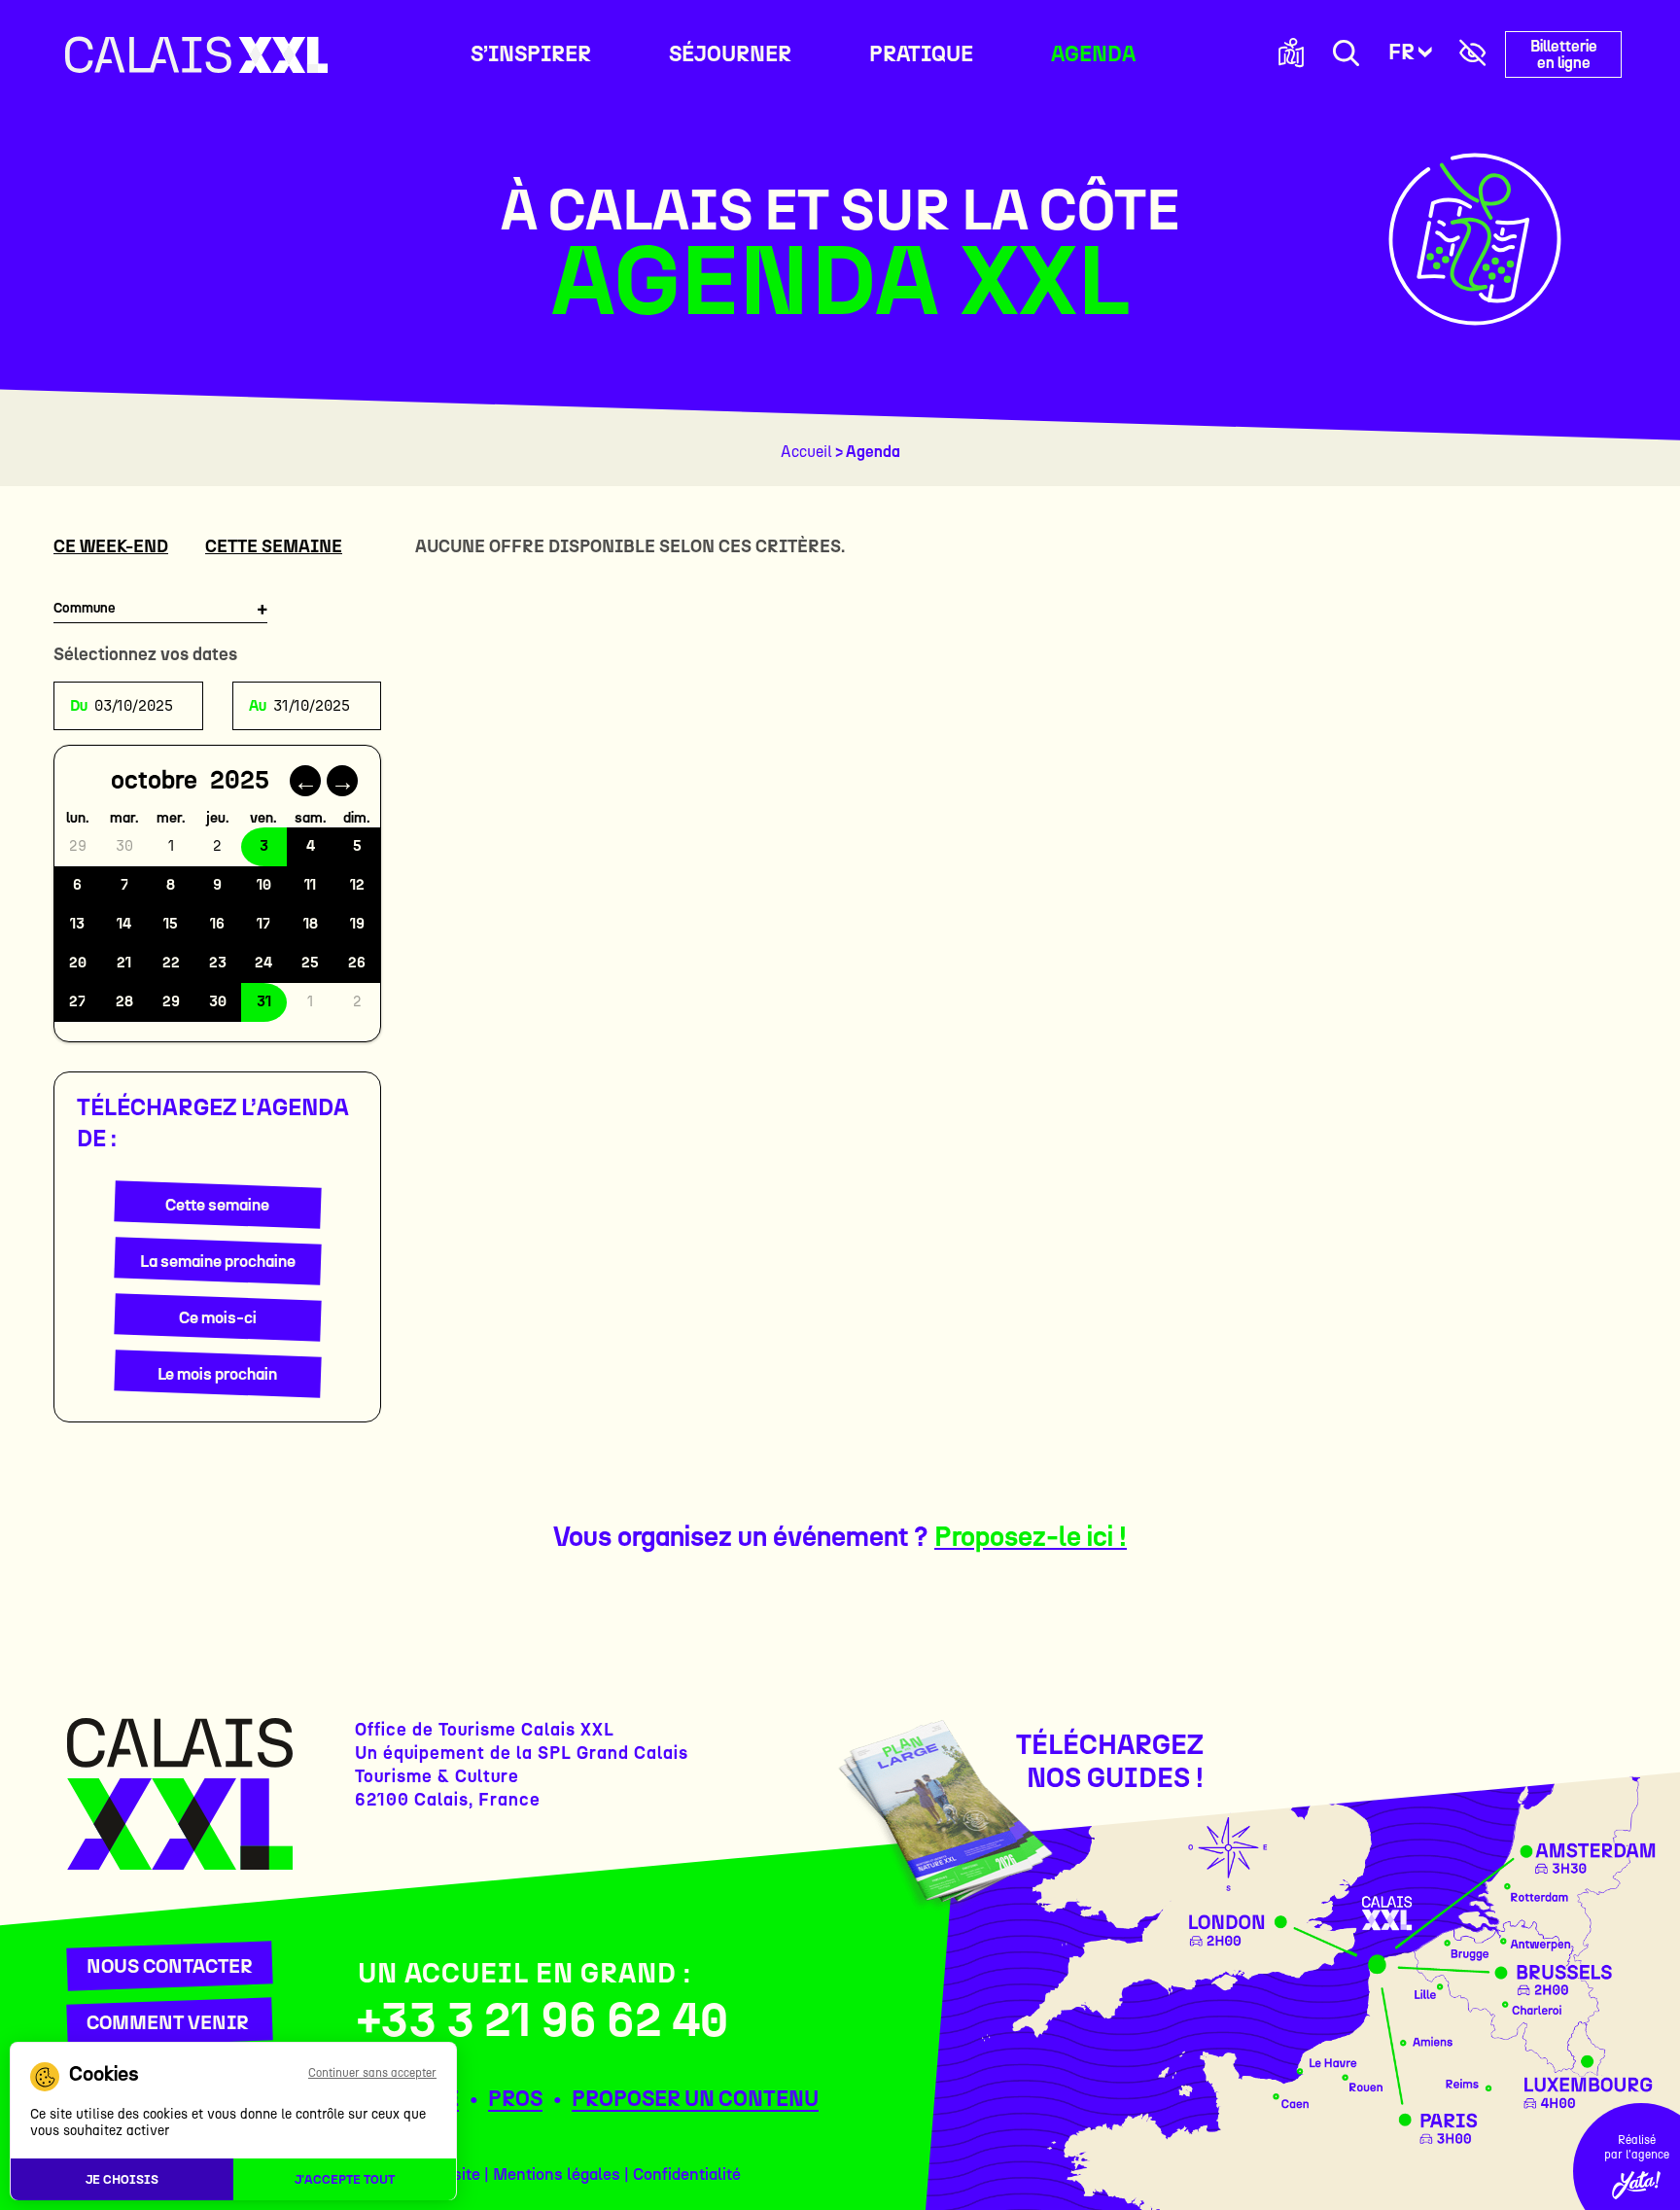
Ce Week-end (111, 546)
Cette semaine (274, 546)
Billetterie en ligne (1564, 54)
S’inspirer (531, 54)
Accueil (806, 452)
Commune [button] (85, 608)
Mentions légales (557, 2174)
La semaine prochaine (218, 1261)
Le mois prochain (217, 1374)
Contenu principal (415, 10)
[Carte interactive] (1291, 54)
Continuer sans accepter (372, 2073)
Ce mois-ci (218, 1317)
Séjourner (730, 54)
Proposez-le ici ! (1031, 1536)
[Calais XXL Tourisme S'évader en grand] (196, 54)
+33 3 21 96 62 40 (543, 2019)
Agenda (1093, 54)
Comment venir (168, 2022)
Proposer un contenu (695, 2099)
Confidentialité (687, 2174)
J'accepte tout (345, 2179)
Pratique (921, 54)
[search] (1346, 55)
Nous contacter (170, 1966)
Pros (515, 2099)
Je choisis (122, 2179)
